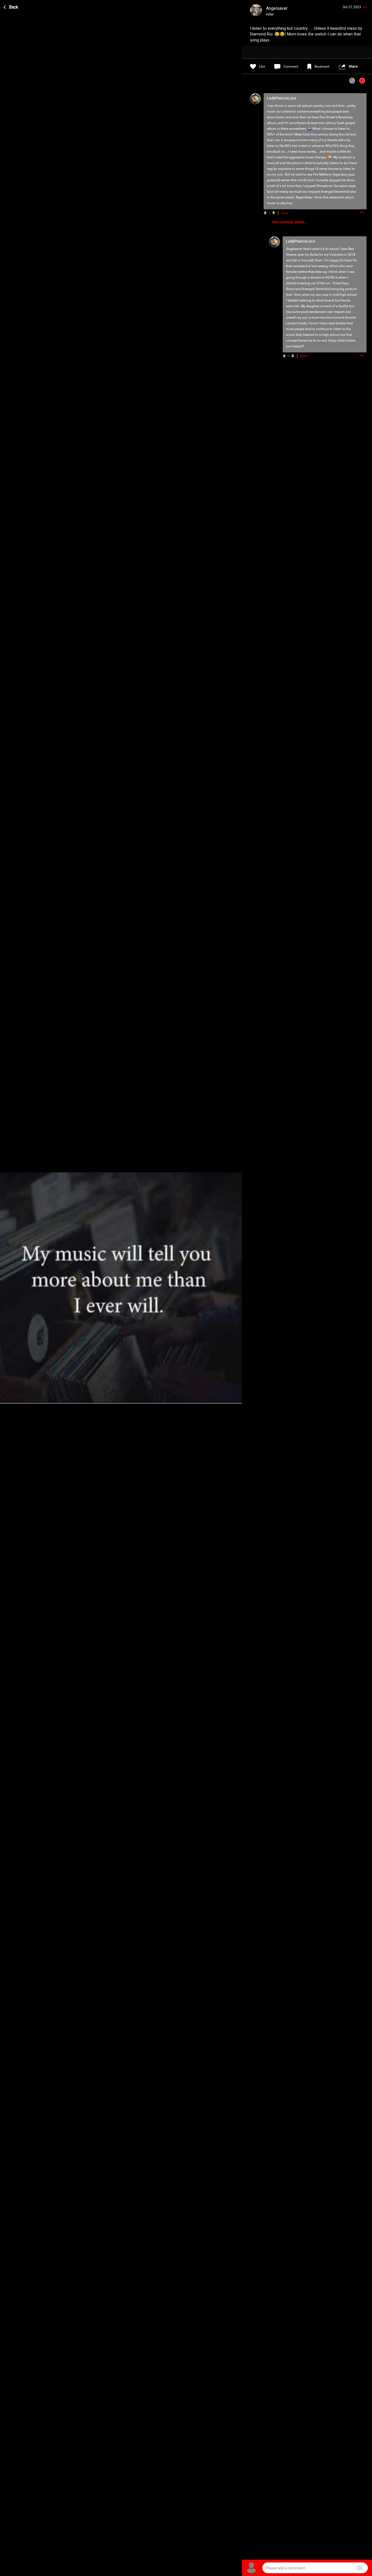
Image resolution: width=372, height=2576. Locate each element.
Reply (285, 213)
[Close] (11, 6)
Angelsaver (294, 249)
